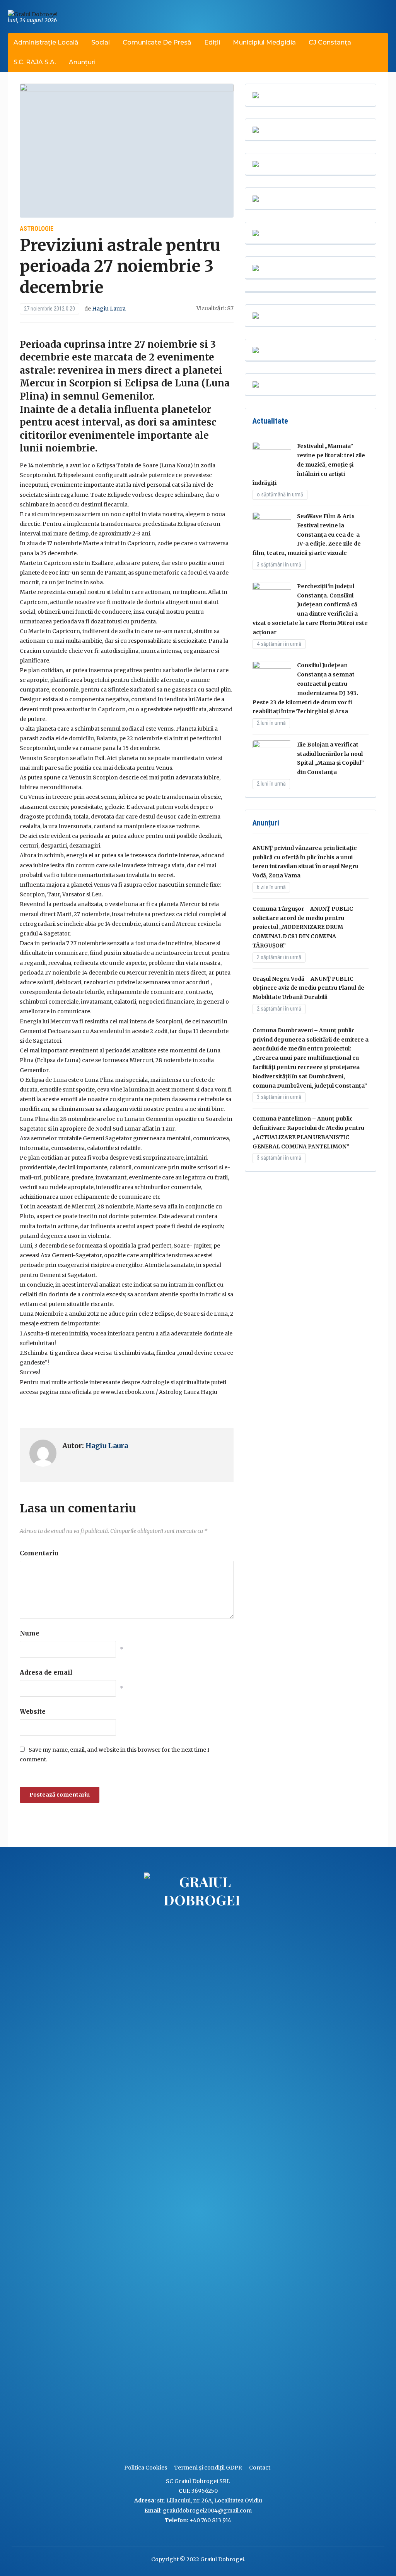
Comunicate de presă (157, 42)
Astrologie (37, 229)
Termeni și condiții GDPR (208, 2468)
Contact (260, 2468)
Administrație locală (46, 42)
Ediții (212, 42)
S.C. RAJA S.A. (35, 62)
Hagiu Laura (109, 309)
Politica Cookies (146, 2468)
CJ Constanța (330, 42)
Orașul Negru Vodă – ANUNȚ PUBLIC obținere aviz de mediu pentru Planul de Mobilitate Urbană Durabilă (308, 988)
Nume (30, 1633)
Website (33, 1711)
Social (101, 42)
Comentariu (39, 1553)
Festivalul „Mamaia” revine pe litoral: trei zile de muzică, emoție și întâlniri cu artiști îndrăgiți (309, 464)
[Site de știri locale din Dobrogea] (142, 2164)
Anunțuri (82, 62)
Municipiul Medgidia (264, 42)
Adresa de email (46, 1672)
